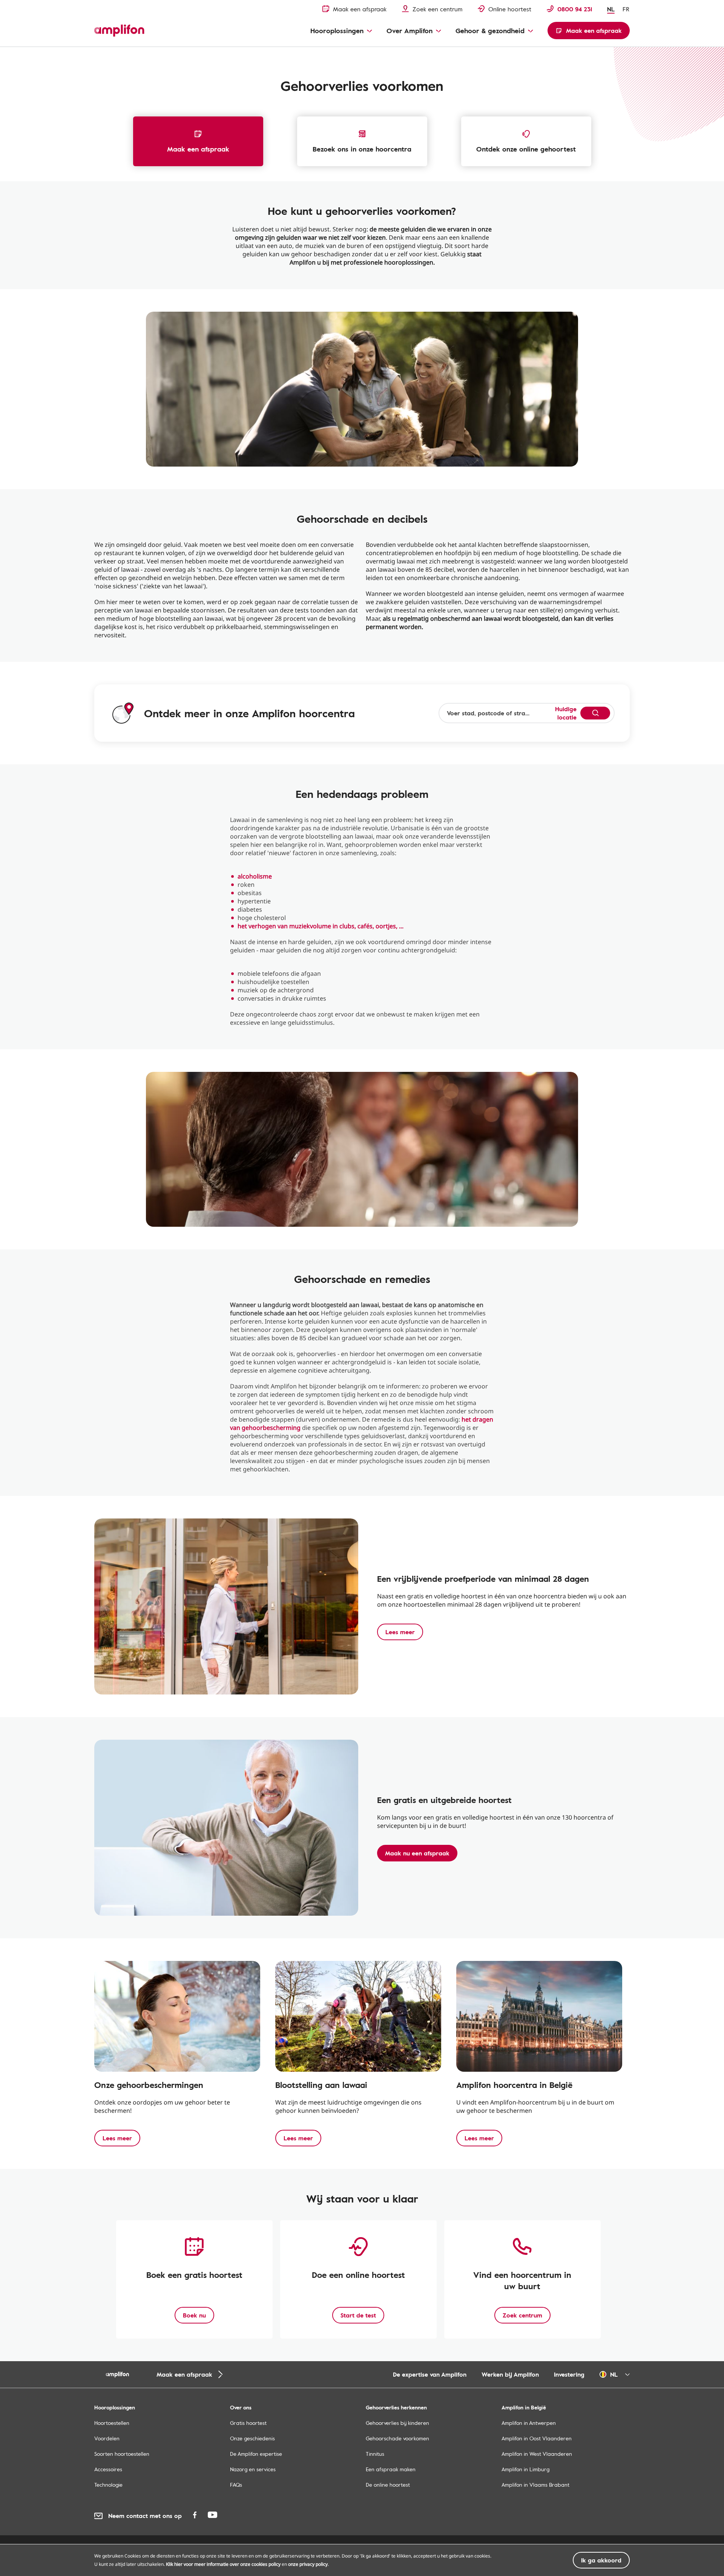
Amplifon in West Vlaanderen (537, 2454)
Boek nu (194, 2315)
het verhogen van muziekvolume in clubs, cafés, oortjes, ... (321, 926)
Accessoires (108, 2469)
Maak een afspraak (198, 149)
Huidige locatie (566, 713)
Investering (569, 2374)
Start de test (358, 2315)
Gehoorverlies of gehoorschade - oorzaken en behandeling (157, 55)
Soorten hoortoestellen (122, 2454)
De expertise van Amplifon (430, 2374)
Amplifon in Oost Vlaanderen (537, 2438)
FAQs (236, 2485)
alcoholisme (255, 876)
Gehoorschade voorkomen (397, 2438)
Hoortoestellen (112, 2423)
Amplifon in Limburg (525, 2469)
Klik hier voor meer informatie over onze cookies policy (223, 2564)
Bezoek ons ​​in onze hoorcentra (362, 149)
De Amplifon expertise (256, 2454)
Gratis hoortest (248, 2423)
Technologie (108, 2485)
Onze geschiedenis (252, 2438)
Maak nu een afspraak (417, 1853)
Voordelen (107, 2438)
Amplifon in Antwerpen (529, 2423)
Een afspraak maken (391, 2469)
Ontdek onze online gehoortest (526, 149)
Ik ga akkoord (601, 2560)
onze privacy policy (308, 2564)
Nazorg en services (253, 2469)
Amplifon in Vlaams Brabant (535, 2485)
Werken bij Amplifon (510, 2374)
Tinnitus (375, 2454)
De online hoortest (388, 2485)
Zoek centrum (522, 2315)
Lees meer (400, 1632)
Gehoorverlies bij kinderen (397, 2423)
